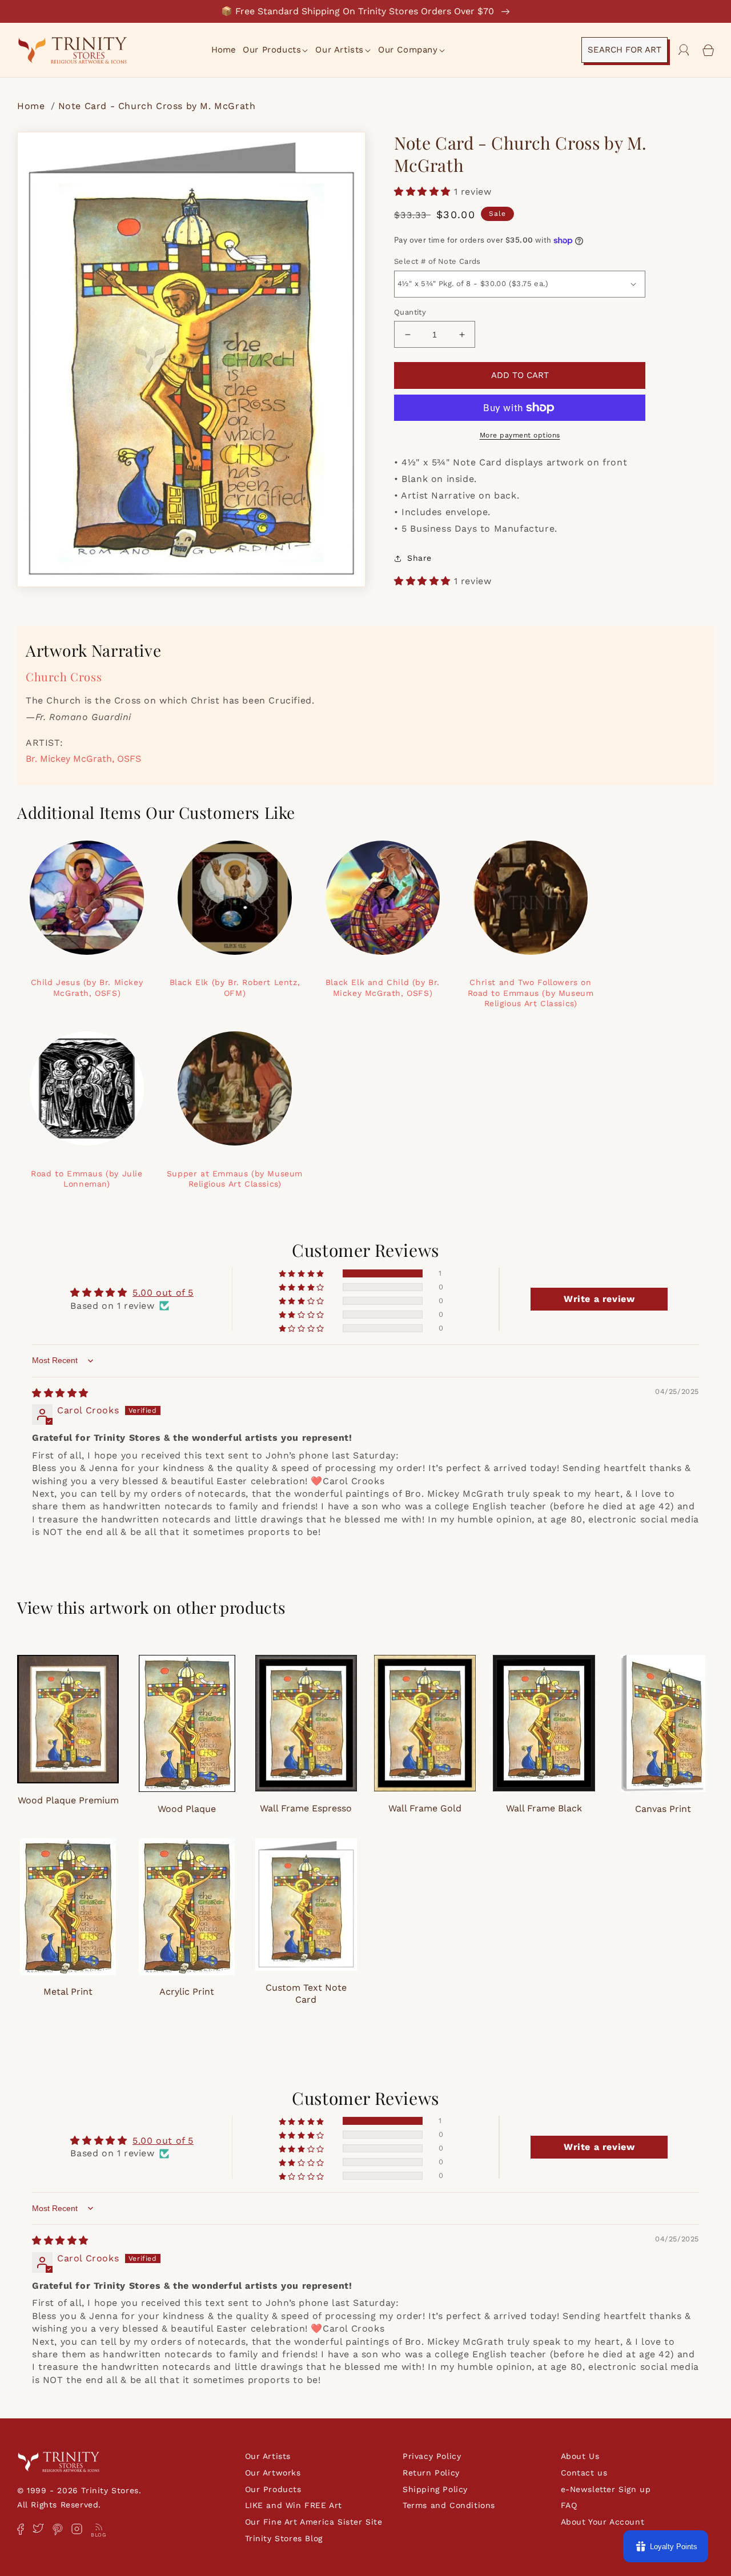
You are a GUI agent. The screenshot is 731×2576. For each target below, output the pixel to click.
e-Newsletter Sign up (606, 2489)
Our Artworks (273, 2473)
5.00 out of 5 (163, 1293)
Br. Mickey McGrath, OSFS (83, 759)
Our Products (273, 2489)
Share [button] (419, 558)
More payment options (520, 435)
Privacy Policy (432, 2456)
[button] (276, 50)
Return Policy (431, 2473)
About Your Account (603, 2522)
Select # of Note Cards (437, 261)
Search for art (624, 50)
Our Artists (268, 2456)
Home (33, 106)
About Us (580, 2456)
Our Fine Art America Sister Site (314, 2522)
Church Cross (64, 676)
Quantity (410, 312)
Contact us (584, 2473)
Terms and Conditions (449, 2505)
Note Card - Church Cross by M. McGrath (157, 106)
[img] (60, 1393)
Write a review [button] (599, 1299)
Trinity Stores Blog (284, 2538)
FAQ (569, 2505)
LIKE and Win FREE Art (294, 2505)
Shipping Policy (435, 2489)
